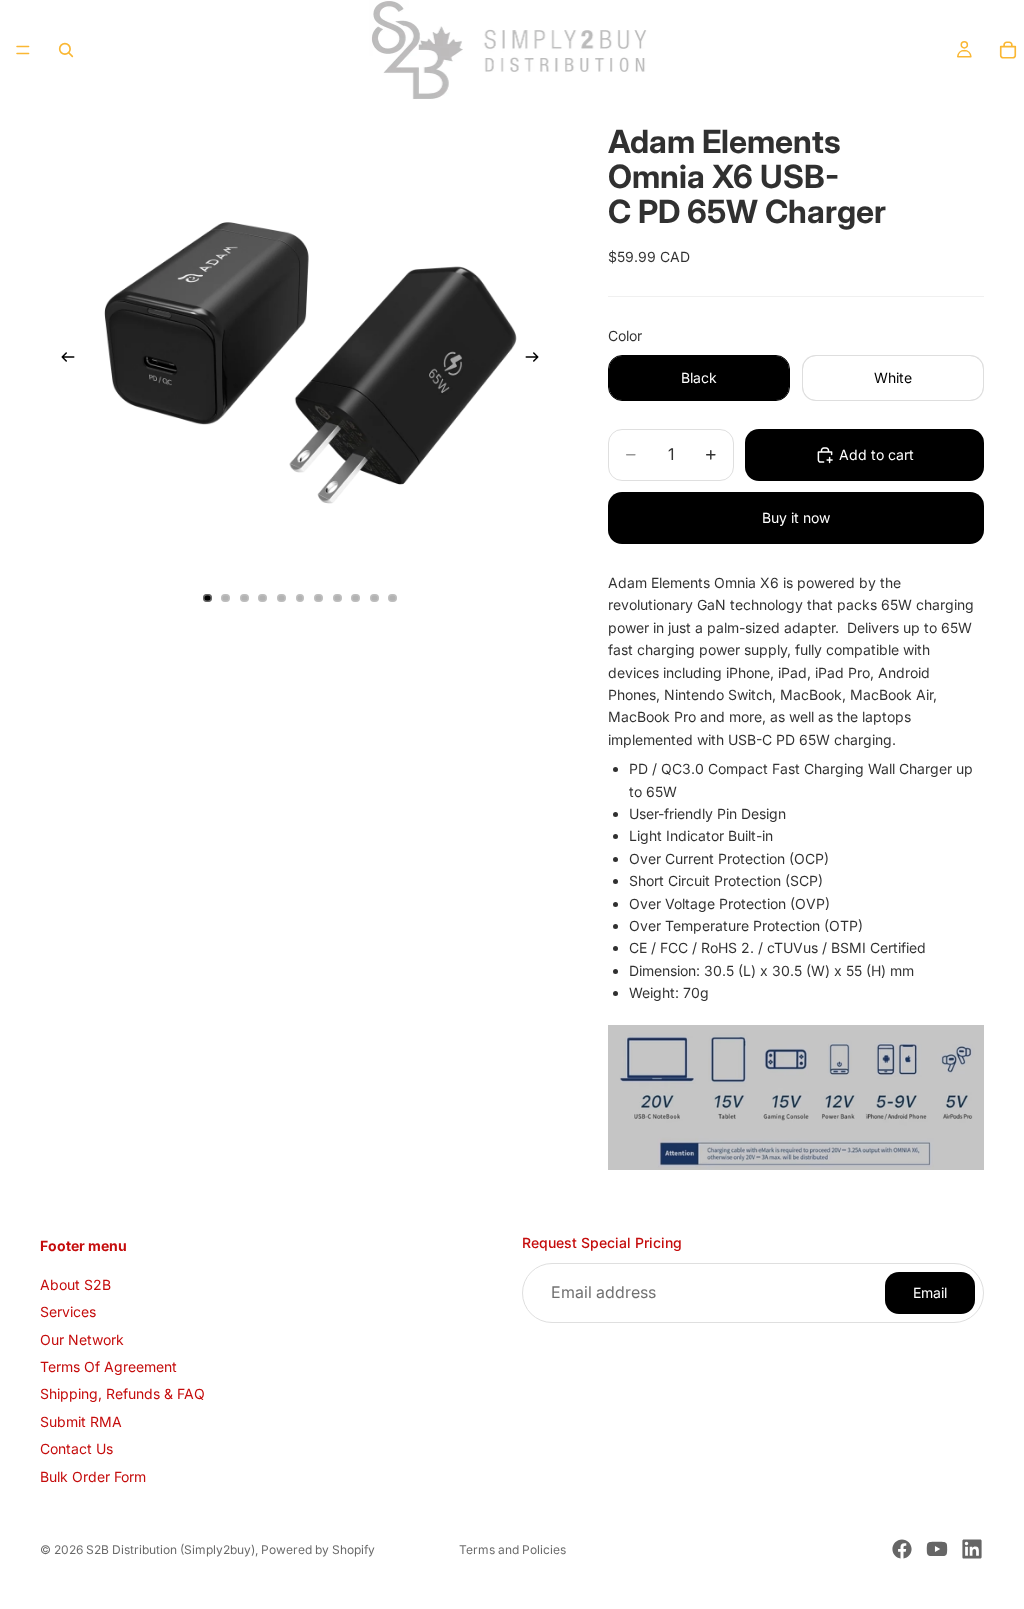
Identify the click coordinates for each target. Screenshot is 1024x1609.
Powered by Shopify (318, 1549)
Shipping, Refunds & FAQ (122, 1393)
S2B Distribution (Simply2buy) (170, 1549)
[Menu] (23, 50)
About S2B (75, 1283)
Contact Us (76, 1448)
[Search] (66, 50)
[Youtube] (937, 1549)
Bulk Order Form (93, 1475)
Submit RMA (81, 1420)
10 (374, 598)
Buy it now (796, 517)
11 (393, 598)
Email (930, 1291)
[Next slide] (538, 360)
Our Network (82, 1338)
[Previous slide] (62, 360)
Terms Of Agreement (108, 1366)
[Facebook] (902, 1549)
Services (68, 1311)
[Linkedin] (972, 1549)
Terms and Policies (512, 1549)
